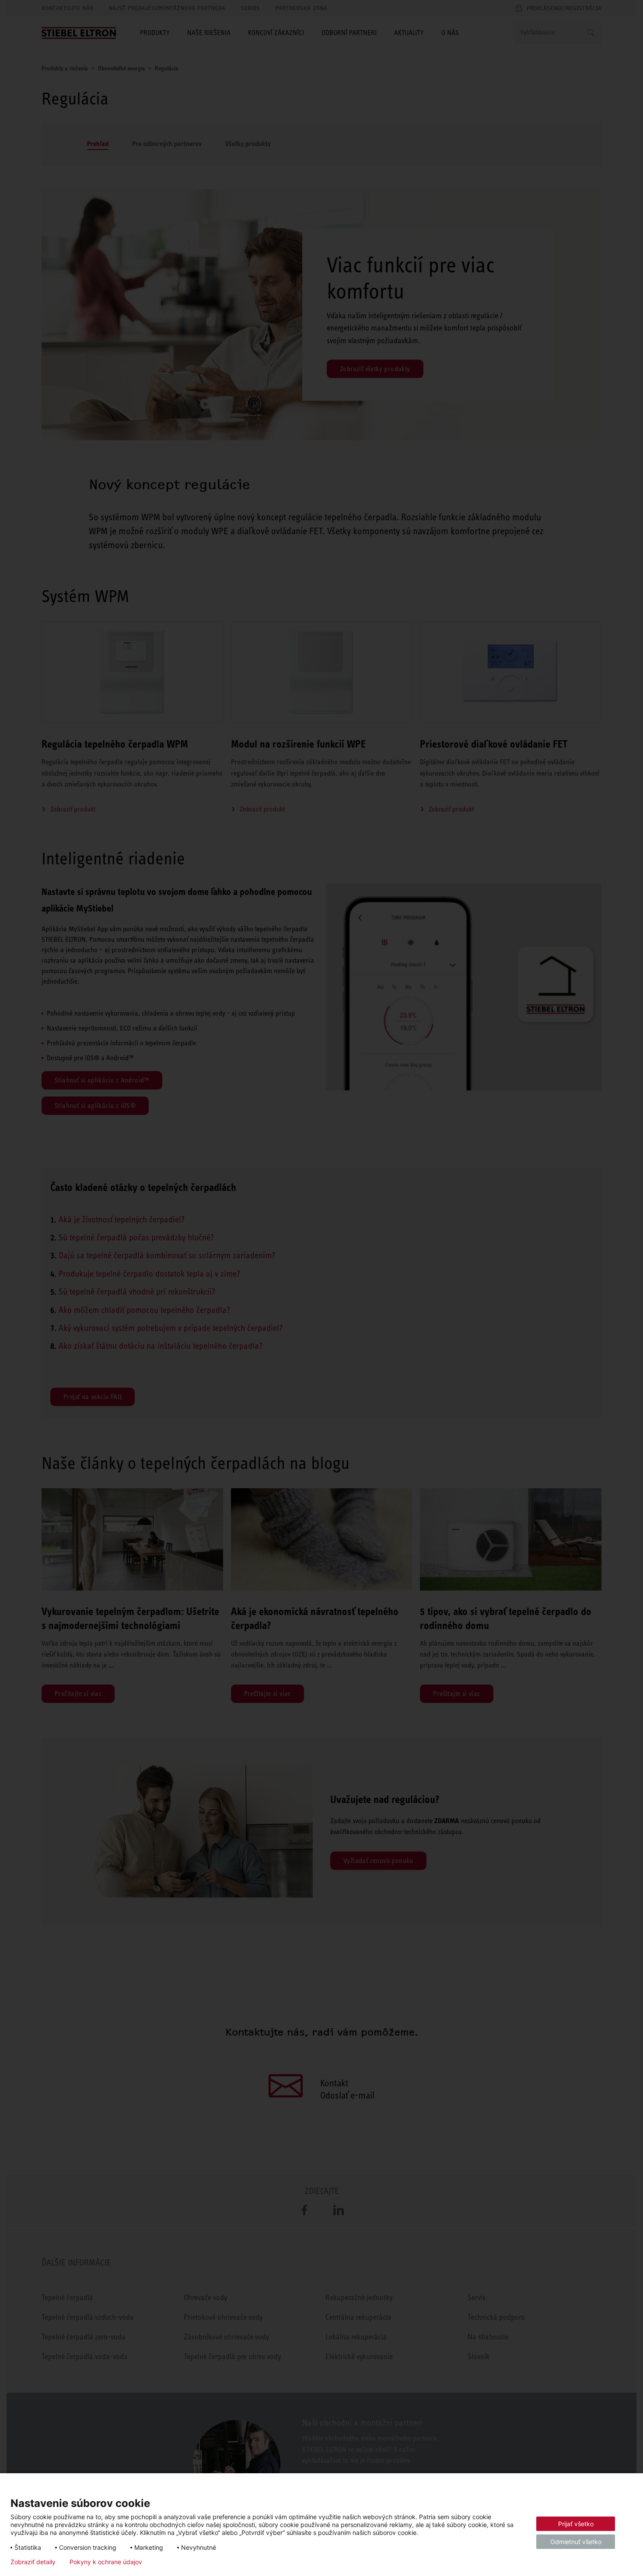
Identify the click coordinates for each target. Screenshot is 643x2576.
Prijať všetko (576, 2524)
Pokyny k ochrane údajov (106, 2562)
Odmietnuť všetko (576, 2542)
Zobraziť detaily (33, 2562)
